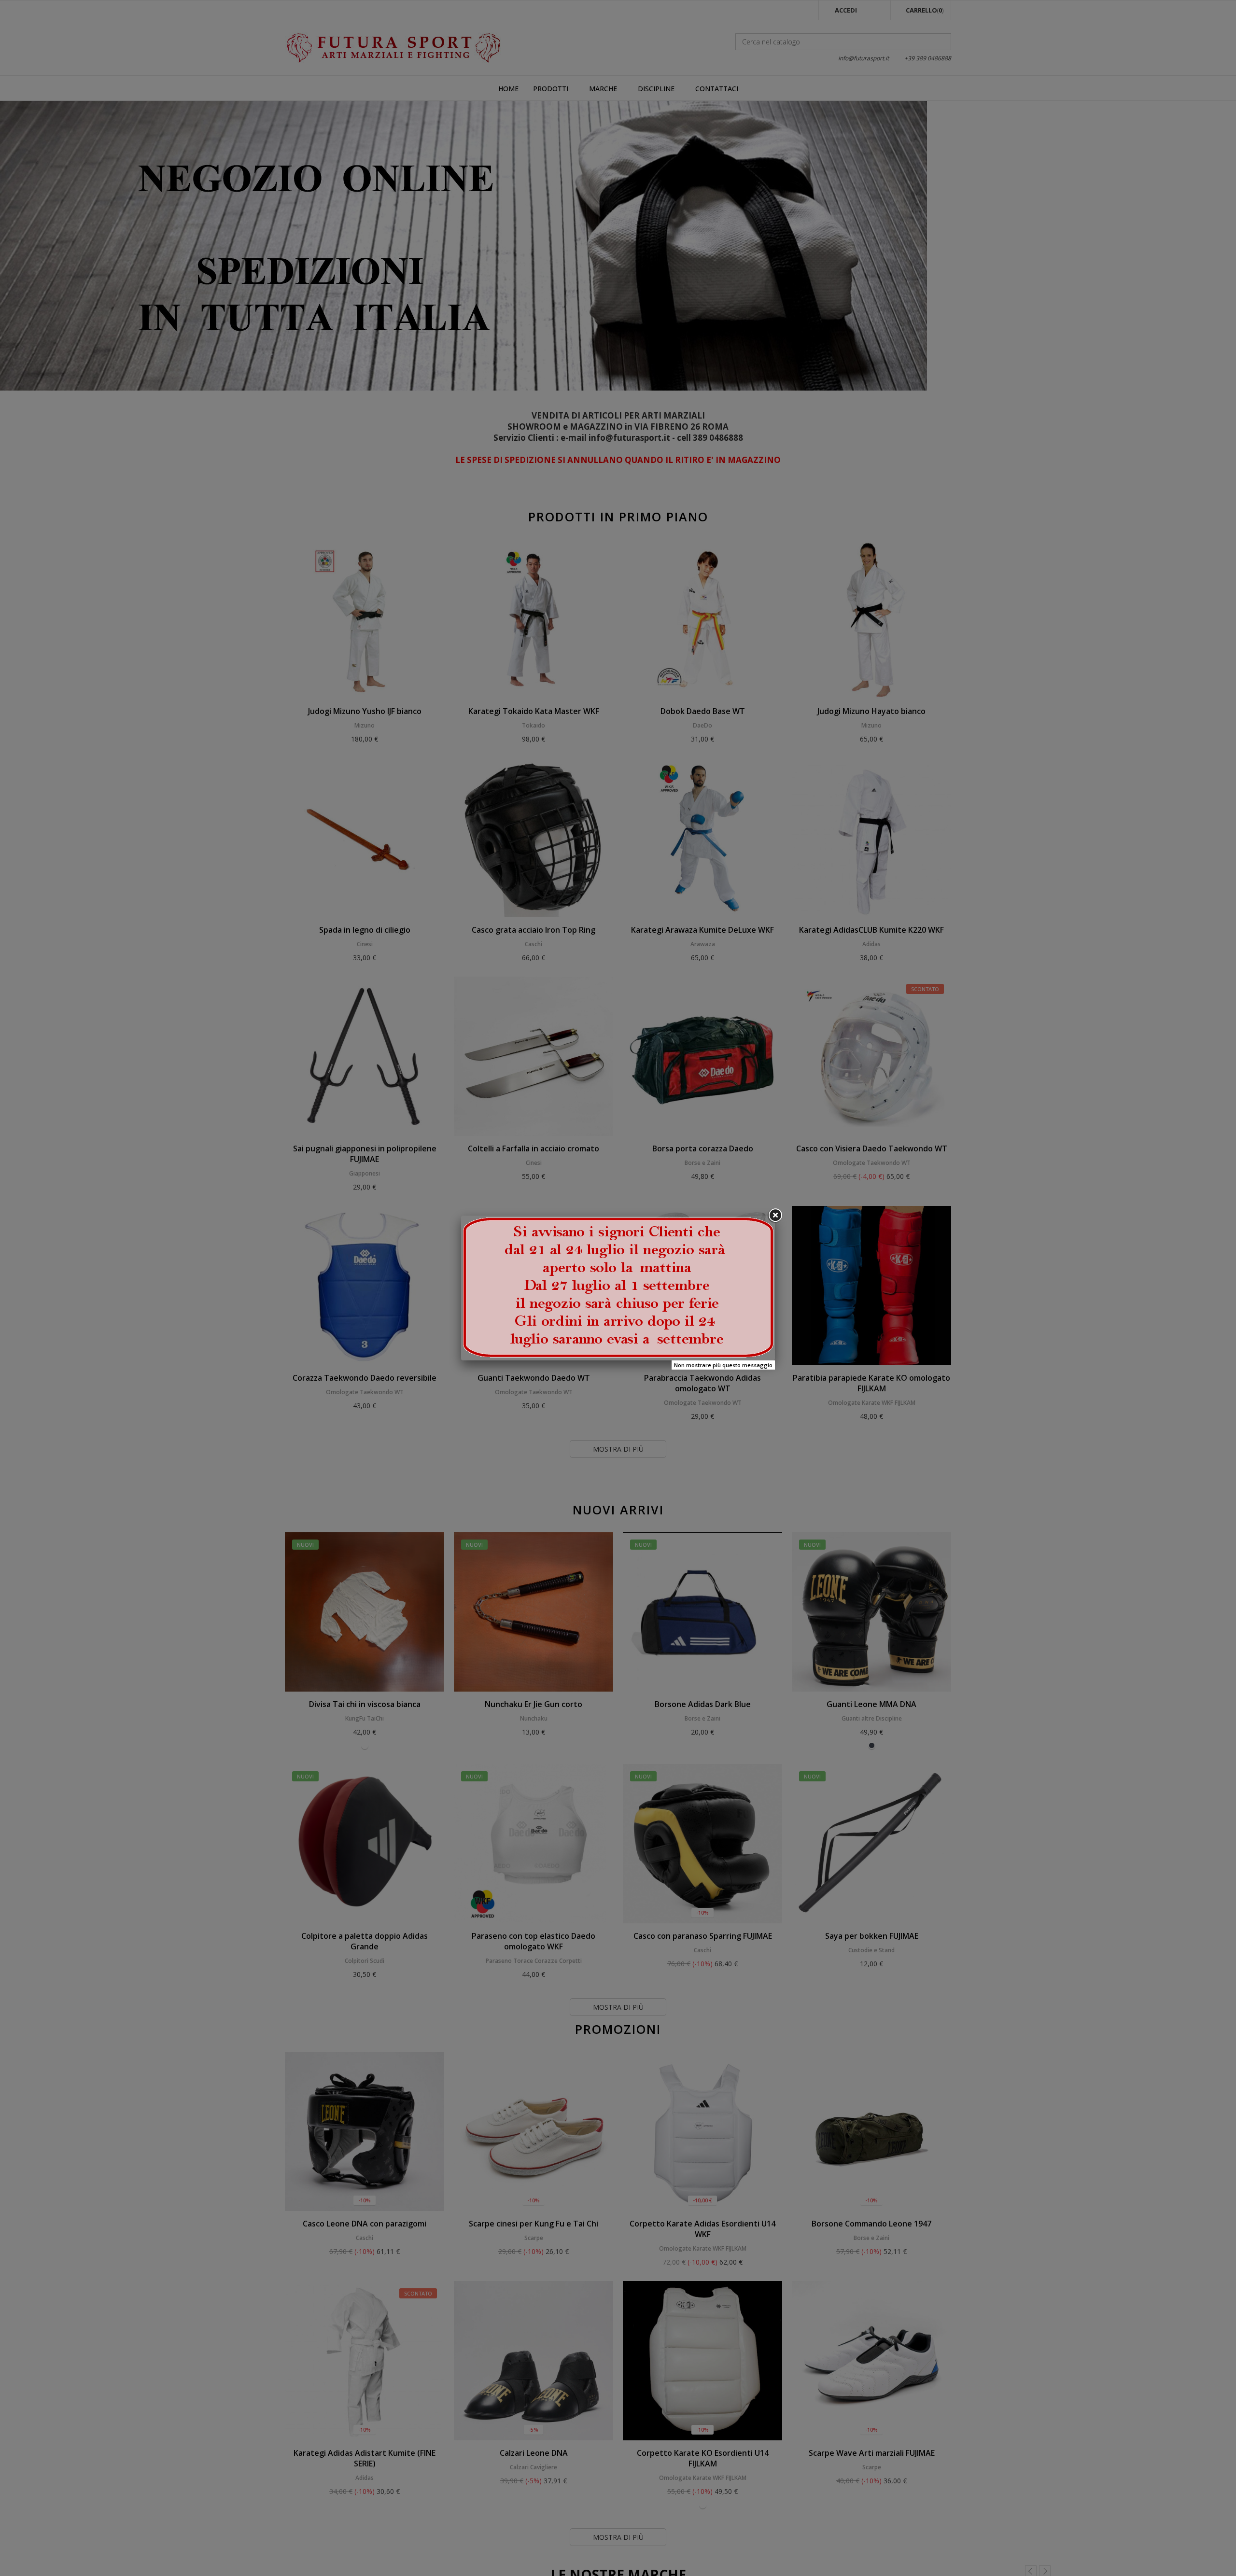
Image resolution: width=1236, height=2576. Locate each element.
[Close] (775, 1216)
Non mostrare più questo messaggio (723, 1365)
